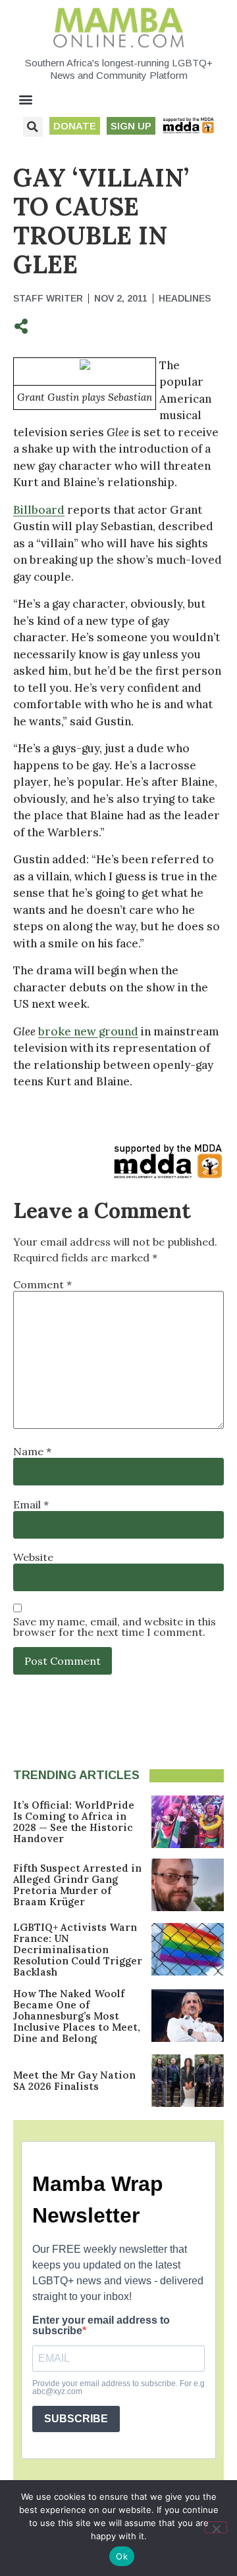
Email (31, 1504)
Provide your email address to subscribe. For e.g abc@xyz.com (118, 2387)
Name (32, 1451)
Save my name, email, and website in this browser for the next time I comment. (115, 1627)
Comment (42, 1284)
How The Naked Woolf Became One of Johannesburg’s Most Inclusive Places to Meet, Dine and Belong (77, 2016)
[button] (26, 100)
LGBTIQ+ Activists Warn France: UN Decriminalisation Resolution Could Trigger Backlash (78, 1950)
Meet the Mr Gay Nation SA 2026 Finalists (74, 2081)
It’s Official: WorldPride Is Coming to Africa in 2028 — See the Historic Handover (74, 1822)
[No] (216, 2527)
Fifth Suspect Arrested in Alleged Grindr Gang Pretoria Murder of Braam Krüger (77, 1885)
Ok (122, 2556)
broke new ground (88, 1031)
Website (33, 1557)
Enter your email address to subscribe (101, 2326)
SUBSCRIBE (76, 2419)
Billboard (39, 510)
